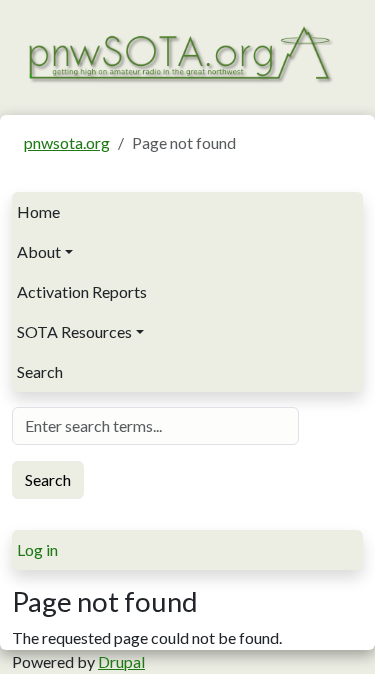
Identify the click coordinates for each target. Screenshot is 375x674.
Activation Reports (82, 291)
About (39, 251)
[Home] (179, 52)
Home (38, 211)
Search (40, 371)
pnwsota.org (67, 142)
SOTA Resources (74, 331)
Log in (37, 549)
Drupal (121, 661)
